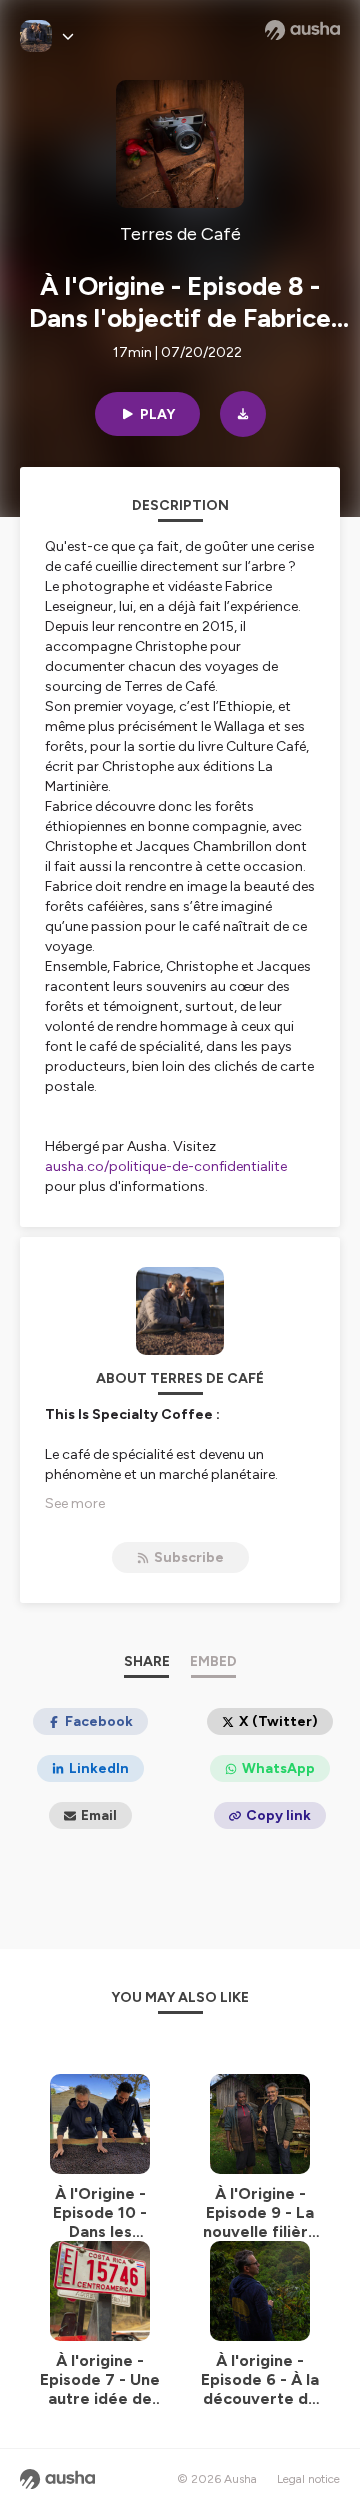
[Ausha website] (302, 30)
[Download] (243, 414)
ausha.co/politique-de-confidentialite (166, 1166)
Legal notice (308, 2479)
